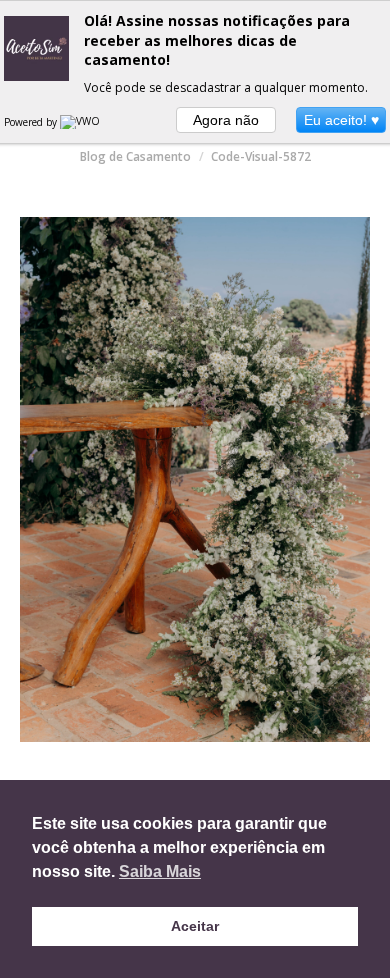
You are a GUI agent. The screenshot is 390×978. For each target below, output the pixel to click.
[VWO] (81, 122)
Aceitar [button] (195, 926)
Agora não (226, 120)
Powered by (32, 122)
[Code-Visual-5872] (195, 479)
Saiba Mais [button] (160, 871)
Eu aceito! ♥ (341, 120)
